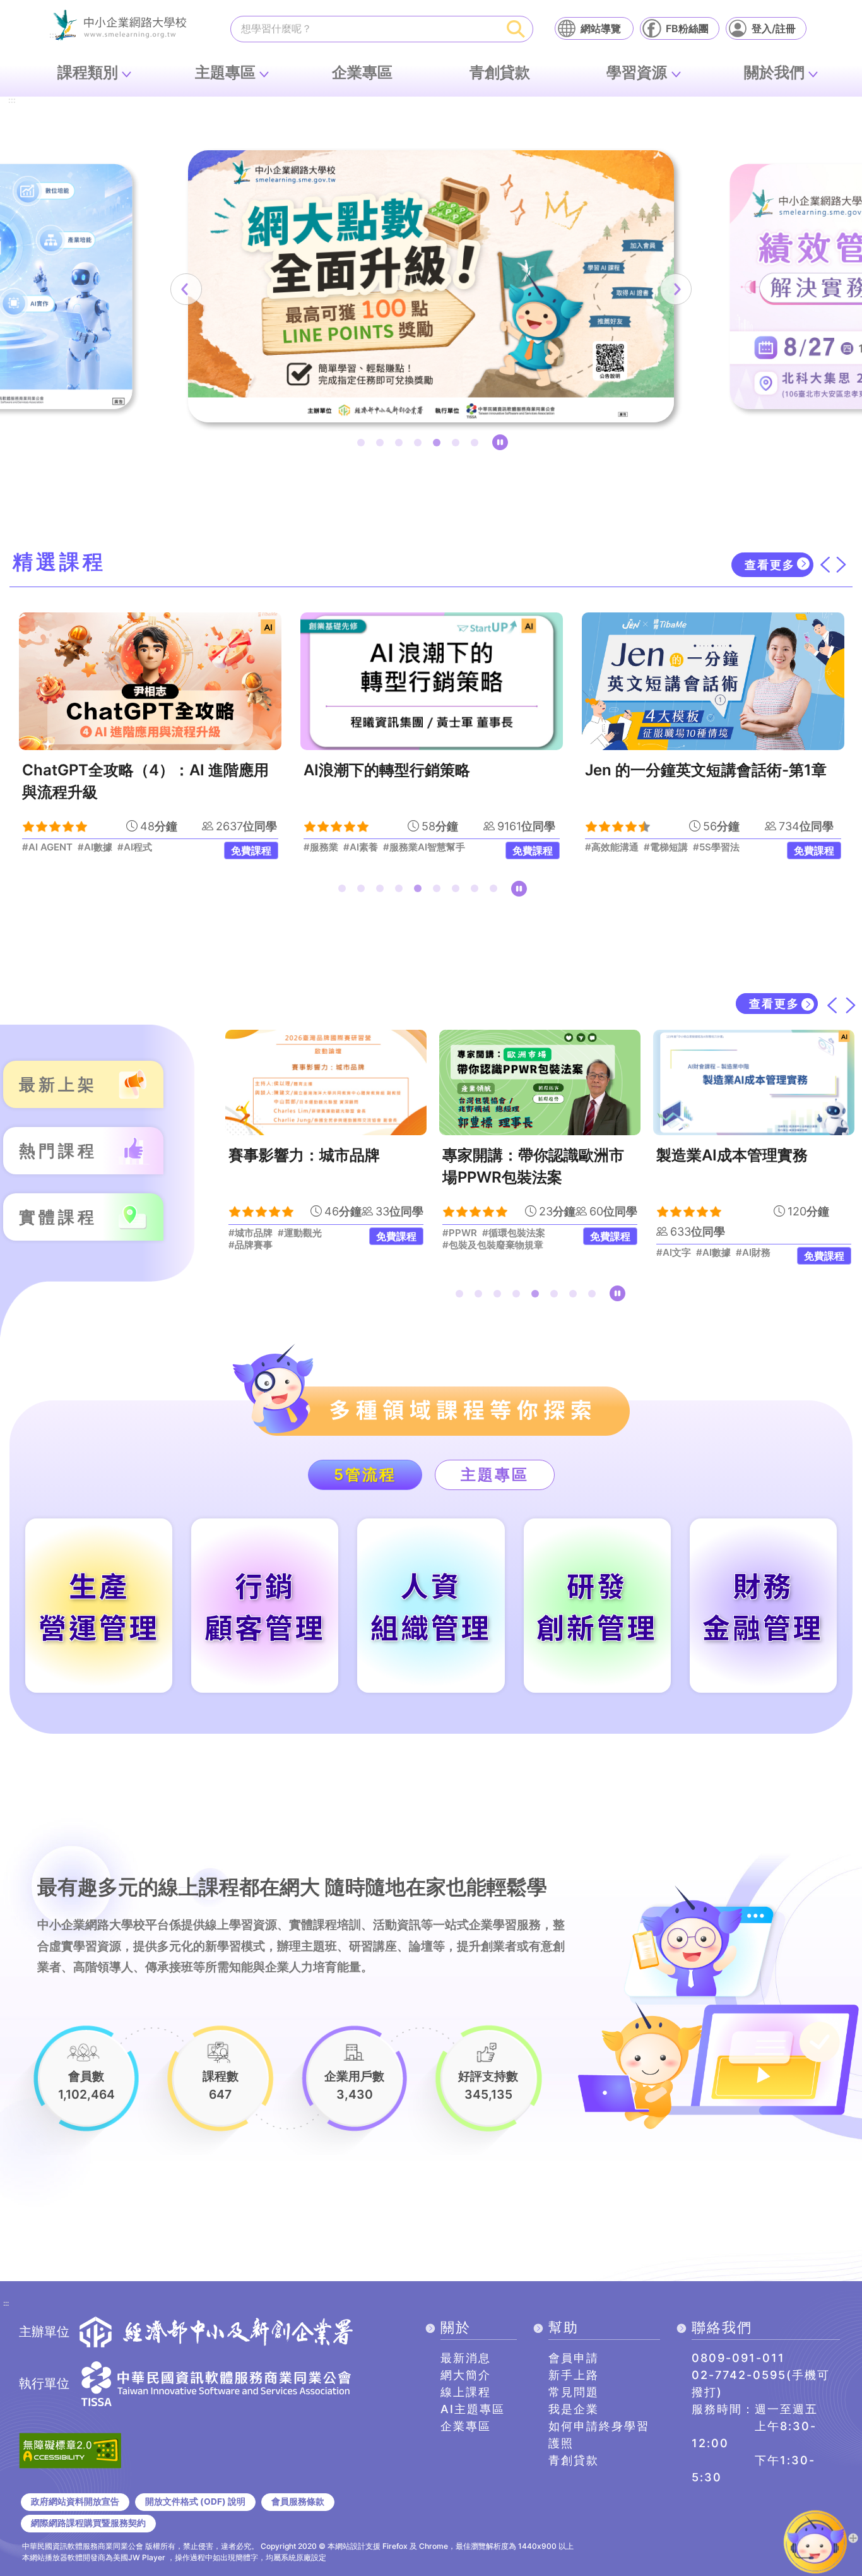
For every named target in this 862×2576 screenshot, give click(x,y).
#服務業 (321, 847)
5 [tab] (439, 445)
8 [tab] (477, 891)
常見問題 (574, 2392)
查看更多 (770, 565)
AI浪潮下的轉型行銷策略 (387, 770)
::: (12, 101)
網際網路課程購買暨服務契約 (88, 2523)
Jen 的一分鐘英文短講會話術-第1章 (706, 770)
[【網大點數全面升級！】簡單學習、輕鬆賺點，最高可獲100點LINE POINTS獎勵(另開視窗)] (431, 286)
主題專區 (225, 72)
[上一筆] (186, 289)
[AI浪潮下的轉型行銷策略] (432, 681)
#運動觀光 (300, 1233)
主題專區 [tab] (495, 1475)
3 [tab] (401, 445)
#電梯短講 (666, 847)
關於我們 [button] (774, 72)
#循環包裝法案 (514, 1233)
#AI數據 (95, 847)
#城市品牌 (251, 1233)
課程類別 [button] (88, 72)
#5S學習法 (716, 847)
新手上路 (574, 2375)
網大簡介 (466, 2375)
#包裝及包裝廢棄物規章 (493, 1245)
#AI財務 (753, 1253)
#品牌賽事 (251, 1245)
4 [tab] (420, 445)
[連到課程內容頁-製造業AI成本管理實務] (754, 1082)
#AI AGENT (47, 847)
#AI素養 (361, 847)
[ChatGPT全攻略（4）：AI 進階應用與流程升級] (150, 681)
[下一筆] (676, 289)
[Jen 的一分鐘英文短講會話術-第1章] (713, 681)
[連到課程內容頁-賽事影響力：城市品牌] (326, 1082)
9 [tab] (496, 891)
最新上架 (58, 1084)
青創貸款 (500, 72)
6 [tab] (458, 445)
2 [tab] (382, 445)
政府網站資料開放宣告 (75, 2501)
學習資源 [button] (637, 72)
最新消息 (466, 2358)
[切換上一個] (825, 564)
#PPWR (460, 1233)
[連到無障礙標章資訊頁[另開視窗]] (70, 2449)
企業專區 (362, 72)
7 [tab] (477, 445)
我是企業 (574, 2409)
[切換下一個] (841, 564)
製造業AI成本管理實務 (732, 1155)
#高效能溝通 (612, 847)
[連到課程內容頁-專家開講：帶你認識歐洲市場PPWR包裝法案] (540, 1082)
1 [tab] (363, 445)
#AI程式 (135, 847)
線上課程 (466, 2392)
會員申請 (574, 2358)
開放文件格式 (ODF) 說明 (195, 2501)
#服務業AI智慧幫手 (424, 847)
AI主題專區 (473, 2409)
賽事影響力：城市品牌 (304, 1155)
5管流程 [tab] (365, 1475)
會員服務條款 (298, 2501)
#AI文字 (674, 1253)
